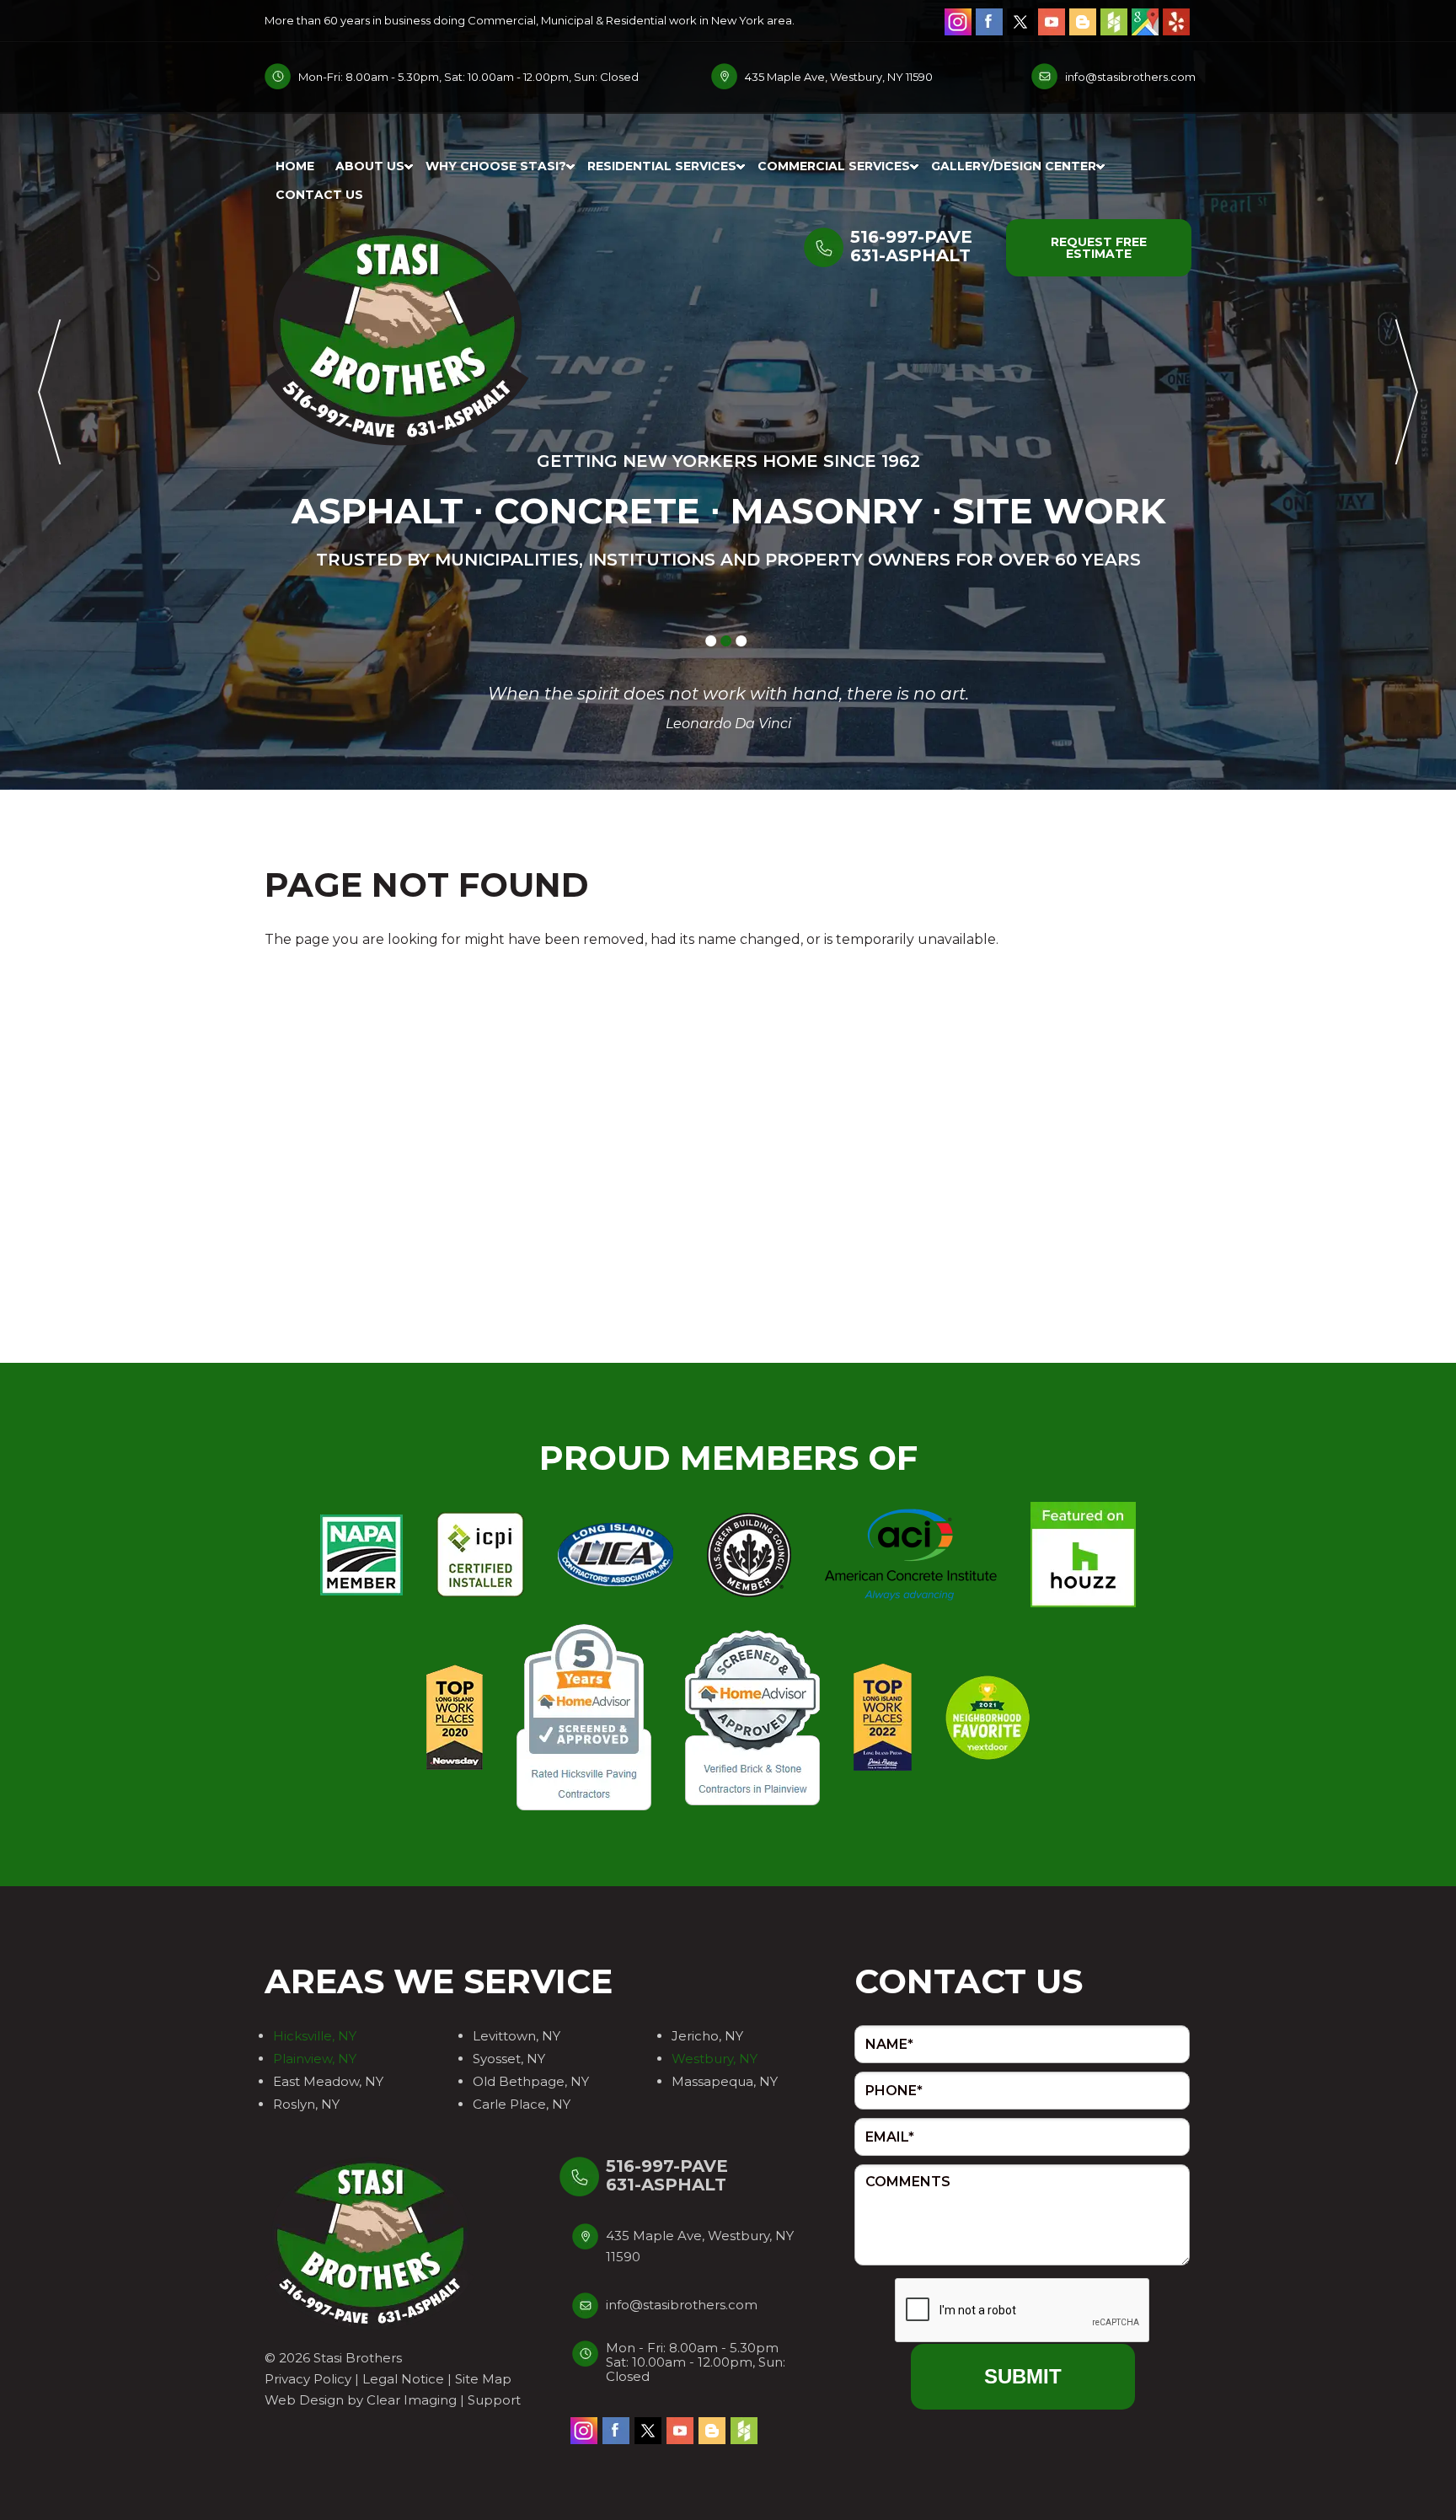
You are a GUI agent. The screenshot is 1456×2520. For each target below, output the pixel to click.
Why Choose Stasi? (496, 166)
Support (494, 2400)
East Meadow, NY (328, 2081)
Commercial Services (834, 166)
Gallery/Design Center (1014, 166)
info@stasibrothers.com (1130, 77)
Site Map (483, 2379)
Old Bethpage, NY (531, 2081)
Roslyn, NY (306, 2104)
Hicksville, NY (315, 2036)
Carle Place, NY (522, 2104)
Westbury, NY (715, 2059)
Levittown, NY (517, 2036)
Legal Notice (403, 2379)
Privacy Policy (308, 2379)
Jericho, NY (707, 2036)
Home (295, 166)
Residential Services (662, 166)
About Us (370, 166)
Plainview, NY (315, 2059)
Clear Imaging (412, 2400)
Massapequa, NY (725, 2081)
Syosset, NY (509, 2059)
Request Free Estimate (1099, 248)
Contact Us (319, 195)
